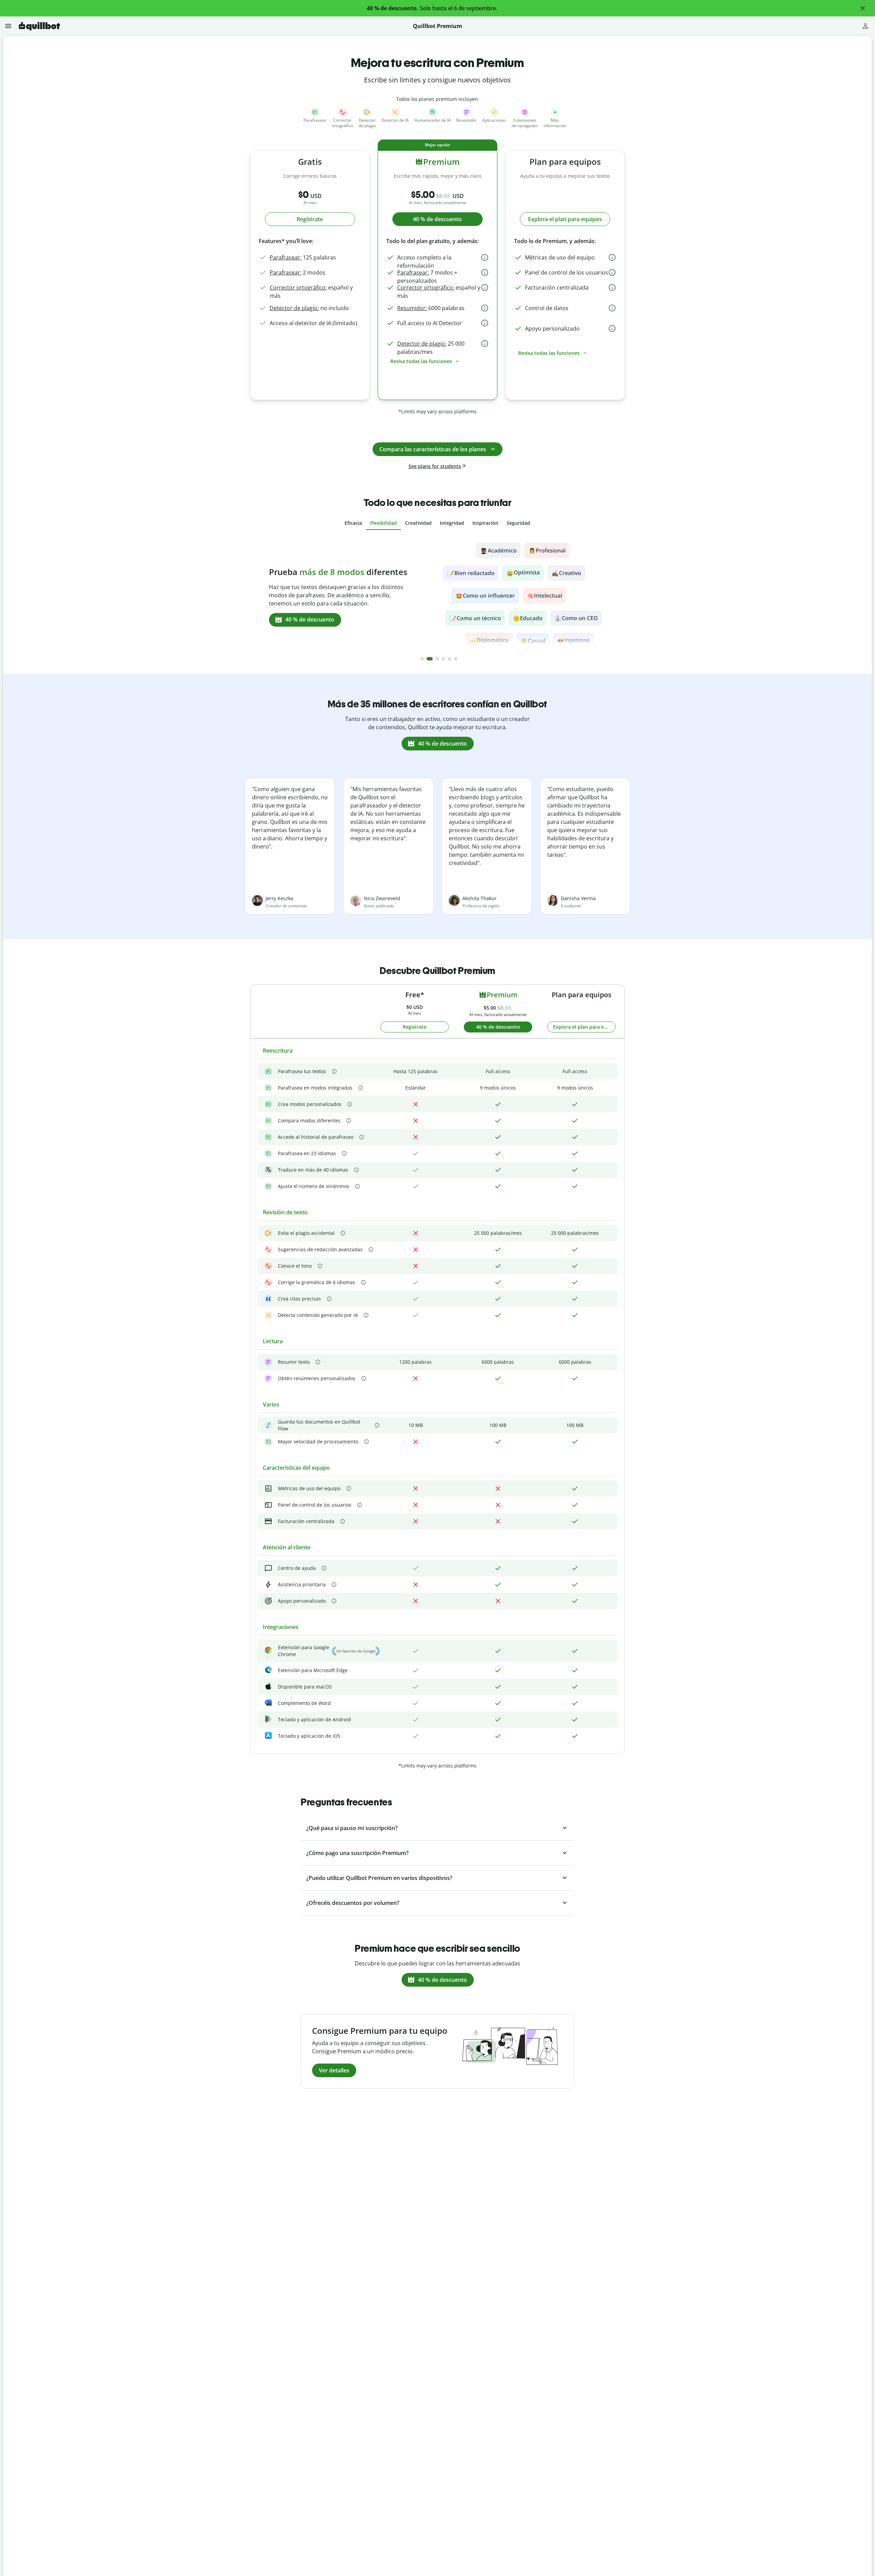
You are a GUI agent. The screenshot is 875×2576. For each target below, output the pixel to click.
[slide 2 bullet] (428, 659)
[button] (863, 8)
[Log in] (865, 26)
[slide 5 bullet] (449, 659)
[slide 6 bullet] (456, 659)
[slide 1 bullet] (422, 659)
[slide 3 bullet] (436, 659)
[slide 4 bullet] (443, 659)
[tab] (353, 523)
